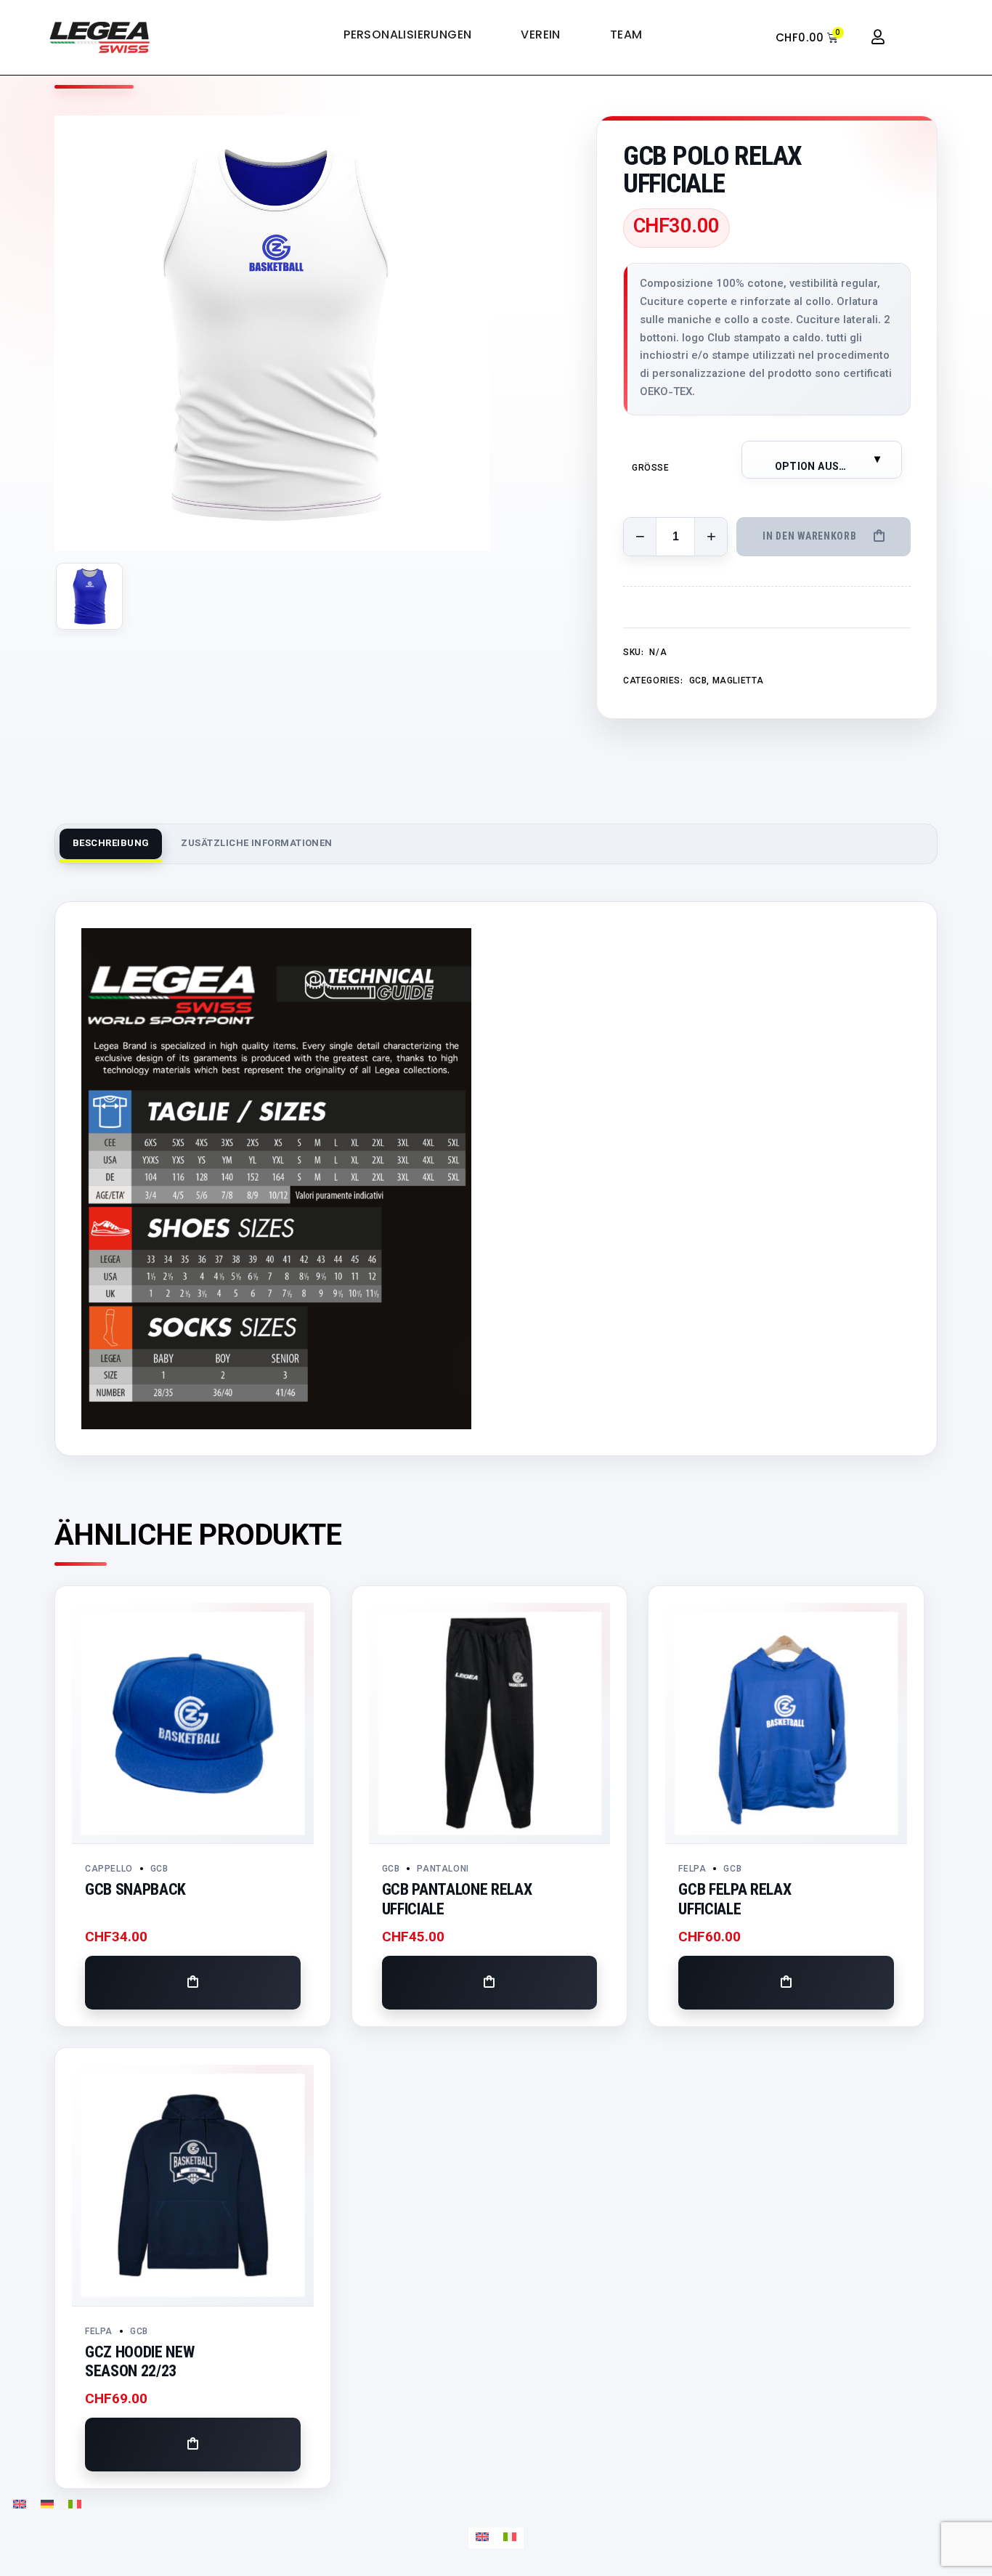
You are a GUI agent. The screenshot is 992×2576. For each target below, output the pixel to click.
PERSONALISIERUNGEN (407, 35)
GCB (698, 681)
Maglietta (738, 681)
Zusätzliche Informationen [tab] (256, 844)
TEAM (626, 35)
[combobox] (822, 460)
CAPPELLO (109, 1869)
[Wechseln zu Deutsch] (47, 2505)
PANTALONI (443, 1869)
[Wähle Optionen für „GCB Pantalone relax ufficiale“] (490, 1983)
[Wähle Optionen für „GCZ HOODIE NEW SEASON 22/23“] (193, 2445)
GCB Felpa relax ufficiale (735, 1899)
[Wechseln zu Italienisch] (75, 2505)
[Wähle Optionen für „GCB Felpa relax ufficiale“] (786, 1983)
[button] (193, 1983)
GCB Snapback (135, 1889)
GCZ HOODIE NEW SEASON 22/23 (139, 2362)
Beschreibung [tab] (111, 844)
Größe (651, 468)
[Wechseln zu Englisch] (20, 2505)
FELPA (692, 1869)
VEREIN (540, 35)
